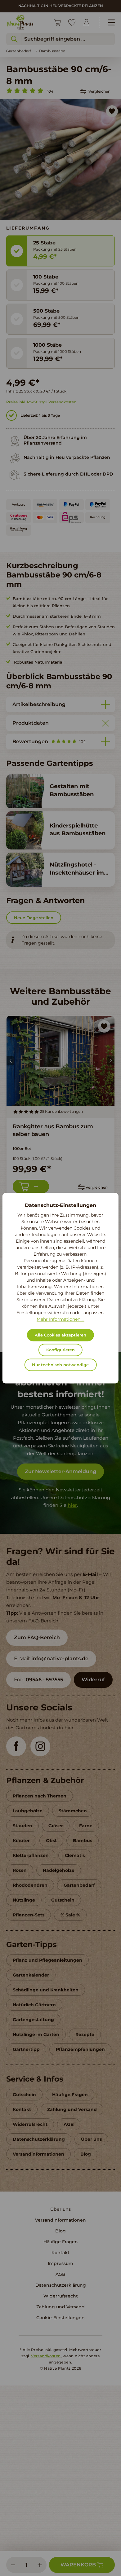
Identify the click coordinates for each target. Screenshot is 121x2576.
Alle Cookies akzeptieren (60, 1335)
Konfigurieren (60, 1350)
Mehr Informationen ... (60, 1319)
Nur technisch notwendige (60, 1365)
